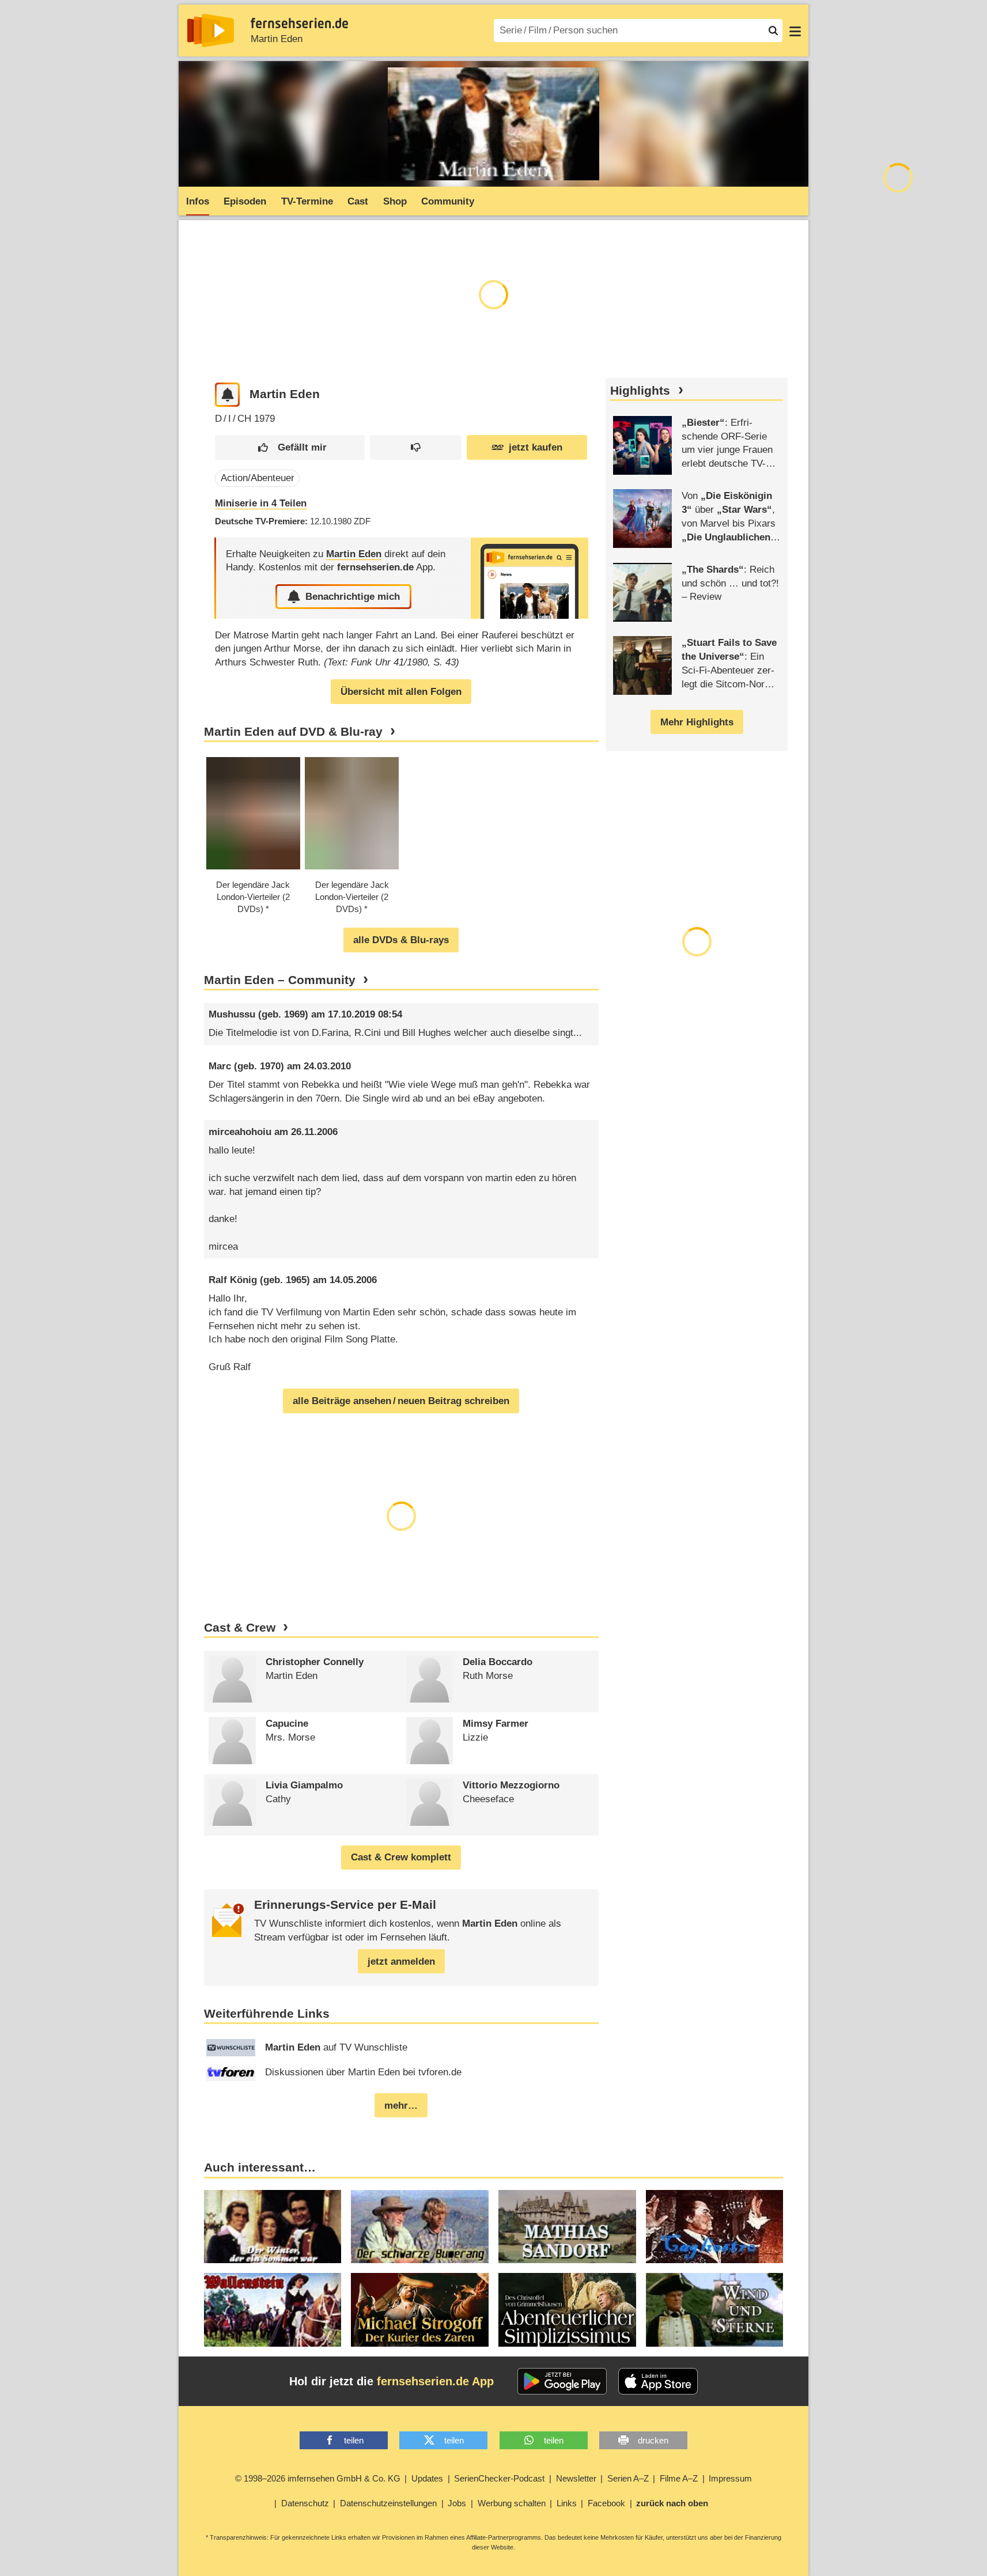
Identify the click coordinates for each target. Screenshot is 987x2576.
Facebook (606, 2503)
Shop (395, 201)
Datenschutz (305, 2503)
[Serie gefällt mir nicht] (416, 447)
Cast (358, 201)
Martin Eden (277, 39)
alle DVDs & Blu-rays (401, 940)
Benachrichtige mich (353, 597)
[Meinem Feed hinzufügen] (227, 395)
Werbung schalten (512, 2503)
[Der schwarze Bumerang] (420, 2227)
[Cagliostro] (715, 2227)
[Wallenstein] (273, 2310)
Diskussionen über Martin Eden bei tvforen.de (363, 2072)
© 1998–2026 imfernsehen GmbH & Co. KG (318, 2478)
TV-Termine (307, 201)
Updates (427, 2478)
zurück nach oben (672, 2503)
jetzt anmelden (401, 1962)
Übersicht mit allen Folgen (401, 692)
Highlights (640, 391)
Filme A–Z (679, 2478)
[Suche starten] (773, 31)
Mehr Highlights (697, 722)
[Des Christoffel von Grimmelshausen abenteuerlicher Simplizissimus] (567, 2310)
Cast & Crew (240, 1628)
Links (567, 2503)
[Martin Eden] (530, 578)
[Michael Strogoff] (420, 2310)
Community (448, 201)
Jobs (457, 2503)
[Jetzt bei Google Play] (562, 2381)
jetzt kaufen (536, 447)
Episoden (245, 201)
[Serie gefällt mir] (290, 447)
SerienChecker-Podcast (499, 2478)
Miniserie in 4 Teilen (261, 503)
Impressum (730, 2478)
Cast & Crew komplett (401, 1857)
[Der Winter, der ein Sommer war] (273, 2227)
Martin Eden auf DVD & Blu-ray (293, 732)
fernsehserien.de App (435, 2381)
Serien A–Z (628, 2478)
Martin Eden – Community (280, 980)
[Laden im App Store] (658, 2381)
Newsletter (576, 2478)
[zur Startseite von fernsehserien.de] (211, 31)
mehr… (401, 2106)
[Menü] (795, 31)
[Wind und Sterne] (715, 2310)
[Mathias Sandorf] (567, 2227)
